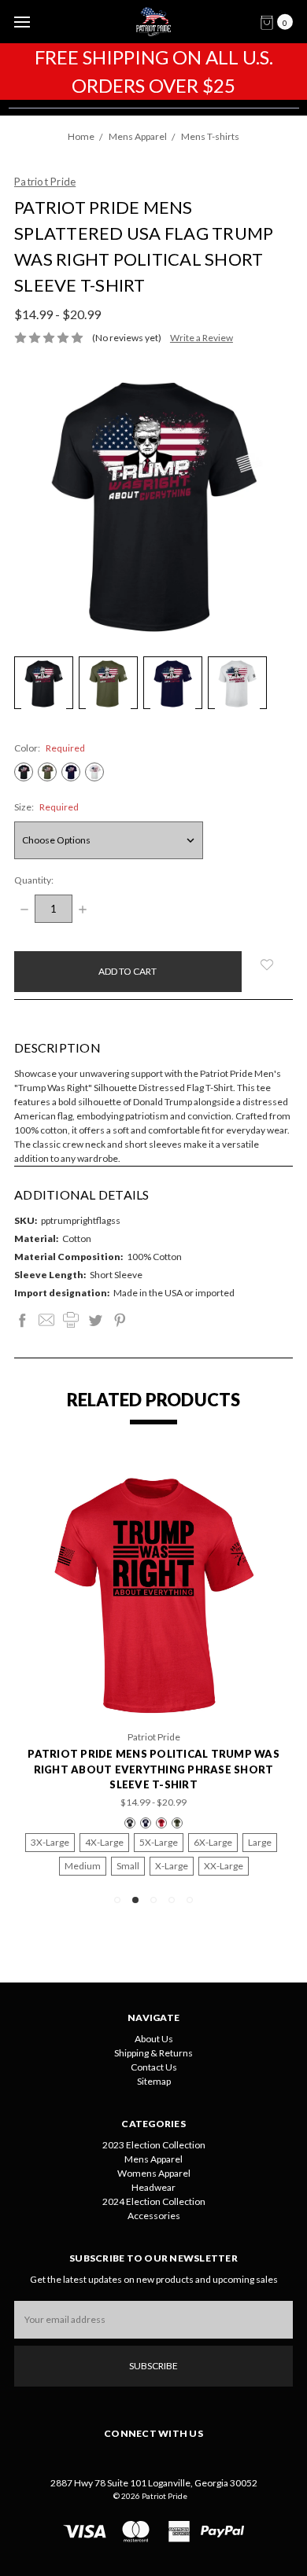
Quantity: (34, 880)
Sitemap (154, 2081)
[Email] (46, 1320)
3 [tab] (153, 1900)
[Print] (71, 1320)
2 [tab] (135, 1900)
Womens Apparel (154, 2173)
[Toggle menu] (22, 22)
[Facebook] (22, 1320)
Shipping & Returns (153, 2053)
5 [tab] (190, 1900)
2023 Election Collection (154, 2145)
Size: (46, 807)
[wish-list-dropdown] (267, 965)
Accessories (154, 2216)
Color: (50, 748)
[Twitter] (95, 1320)
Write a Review (202, 338)
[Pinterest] (120, 1320)
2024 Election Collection (154, 2201)
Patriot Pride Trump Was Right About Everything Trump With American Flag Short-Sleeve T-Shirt (163, 1769)
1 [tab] (117, 1900)
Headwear (153, 2187)
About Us (154, 2039)
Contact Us (154, 2067)
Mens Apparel (153, 2159)
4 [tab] (172, 1900)
